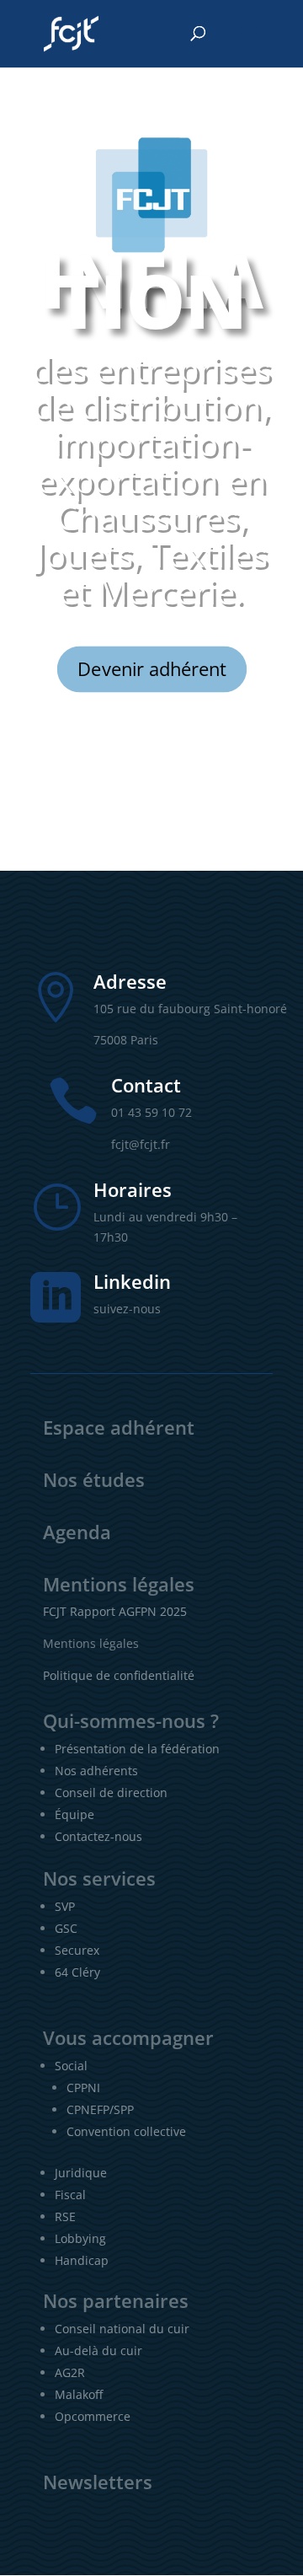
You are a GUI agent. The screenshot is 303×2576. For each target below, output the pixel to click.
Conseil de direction (111, 1792)
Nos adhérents (96, 1771)
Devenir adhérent (151, 668)
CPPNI (83, 2088)
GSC (66, 1928)
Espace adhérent (119, 1427)
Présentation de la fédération (137, 1749)
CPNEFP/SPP (100, 2109)
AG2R (70, 2372)
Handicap (82, 2260)
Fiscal (70, 2195)
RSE (65, 2216)
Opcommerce (93, 2416)
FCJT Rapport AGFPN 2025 (115, 1611)
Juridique (81, 2173)
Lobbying (80, 2238)
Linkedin (132, 1281)
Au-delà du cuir (98, 2351)
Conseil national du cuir (122, 2329)
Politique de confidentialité (119, 1675)
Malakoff (79, 2394)
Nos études (94, 1479)
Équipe (74, 1814)
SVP (65, 1906)
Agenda (77, 1532)
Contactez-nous (98, 1836)
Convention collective (126, 2131)
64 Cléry (77, 1972)
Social (71, 2066)
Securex (77, 1950)
